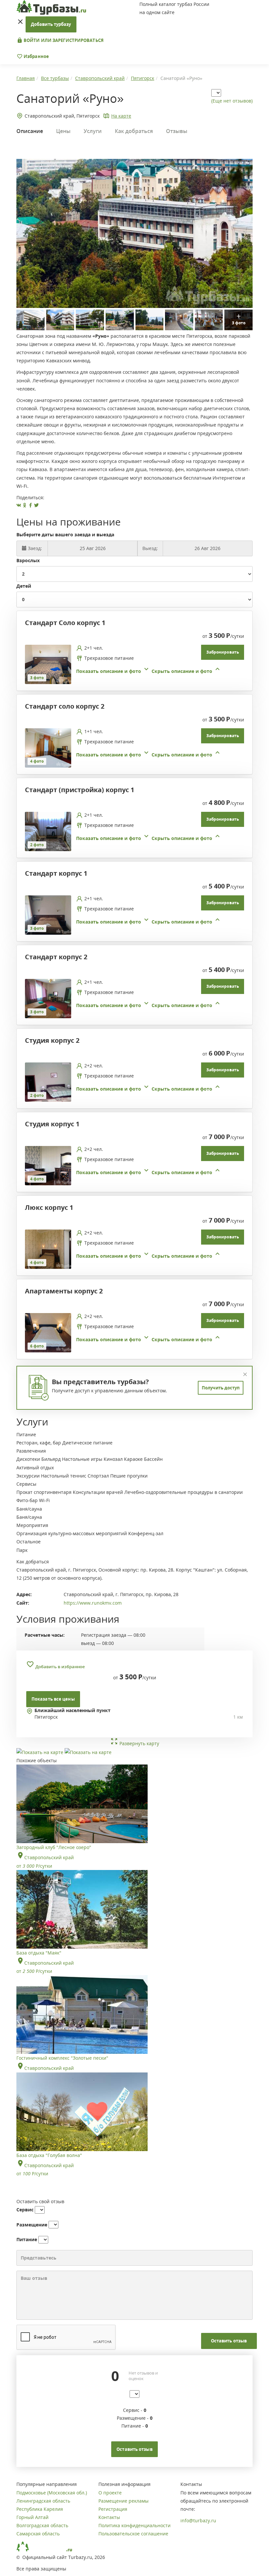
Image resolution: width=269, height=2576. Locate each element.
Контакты (109, 2517)
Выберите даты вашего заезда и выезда (65, 534)
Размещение (32, 2225)
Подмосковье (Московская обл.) (52, 2493)
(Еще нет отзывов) (232, 101)
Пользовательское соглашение (133, 2534)
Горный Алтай (32, 2517)
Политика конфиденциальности (134, 2525)
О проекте (110, 2493)
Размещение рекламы (124, 2501)
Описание (30, 131)
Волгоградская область (42, 2525)
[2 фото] (48, 831)
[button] (149, 671)
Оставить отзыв (229, 2341)
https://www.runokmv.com (93, 1603)
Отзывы (177, 131)
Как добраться (134, 131)
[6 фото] (48, 1332)
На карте (121, 116)
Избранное (36, 56)
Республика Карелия (40, 2509)
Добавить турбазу (51, 24)
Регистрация (113, 2509)
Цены (63, 131)
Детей (24, 586)
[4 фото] (48, 747)
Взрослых (28, 560)
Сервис (25, 2210)
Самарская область (38, 2534)
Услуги (93, 131)
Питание (27, 2239)
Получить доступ (221, 1388)
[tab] (132, 664)
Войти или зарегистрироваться (63, 40)
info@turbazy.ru (198, 2520)
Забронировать (223, 652)
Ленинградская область (43, 2501)
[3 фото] (48, 664)
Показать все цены (53, 1699)
